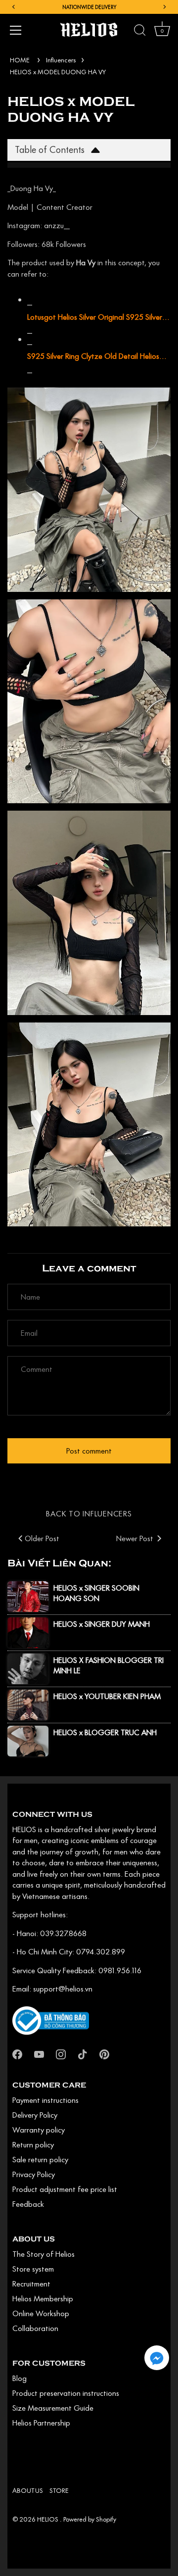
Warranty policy (39, 2130)
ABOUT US (28, 2490)
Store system (33, 2269)
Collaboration (35, 2328)
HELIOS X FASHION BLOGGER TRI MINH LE (109, 1665)
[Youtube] (39, 2053)
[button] (157, 2358)
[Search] (140, 32)
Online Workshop (41, 2313)
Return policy (33, 2144)
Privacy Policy (34, 2174)
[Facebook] (17, 2053)
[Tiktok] (83, 2053)
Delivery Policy (35, 2115)
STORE (59, 2490)
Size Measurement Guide (53, 2408)
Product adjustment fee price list (65, 2189)
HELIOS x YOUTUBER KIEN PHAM (107, 1696)
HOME (20, 60)
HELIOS (48, 2519)
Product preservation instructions (66, 2393)
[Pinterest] (104, 2053)
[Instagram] (61, 2053)
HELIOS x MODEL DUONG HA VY (58, 72)
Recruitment (31, 2284)
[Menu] (16, 30)
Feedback (28, 2204)
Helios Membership (43, 2298)
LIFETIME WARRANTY (89, 7)
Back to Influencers (89, 1513)
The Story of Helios (44, 2254)
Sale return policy (40, 2159)
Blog (20, 2378)
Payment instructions (45, 2100)
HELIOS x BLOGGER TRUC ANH (105, 1732)
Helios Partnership (41, 2423)
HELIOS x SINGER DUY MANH (102, 1624)
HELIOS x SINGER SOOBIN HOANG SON (96, 1593)
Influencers (61, 60)
